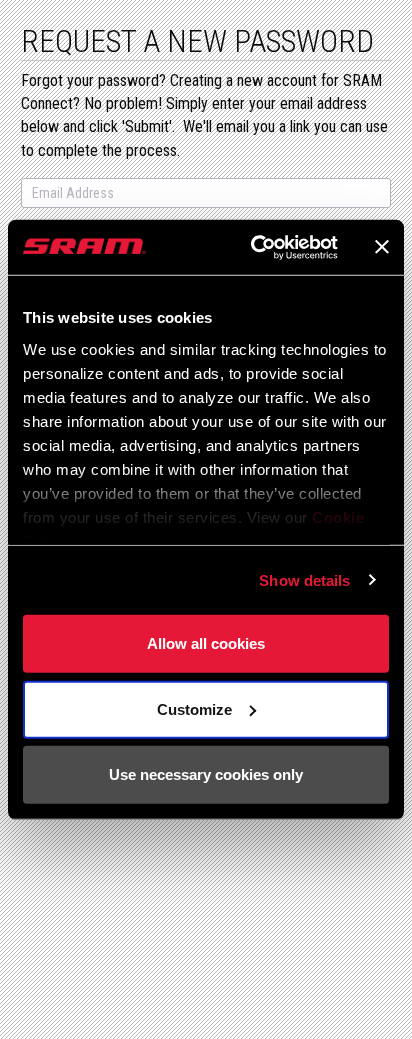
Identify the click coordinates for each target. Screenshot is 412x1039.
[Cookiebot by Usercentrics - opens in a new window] (255, 247)
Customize (194, 708)
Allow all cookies (206, 643)
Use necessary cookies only (206, 774)
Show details (304, 579)
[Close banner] (382, 247)
